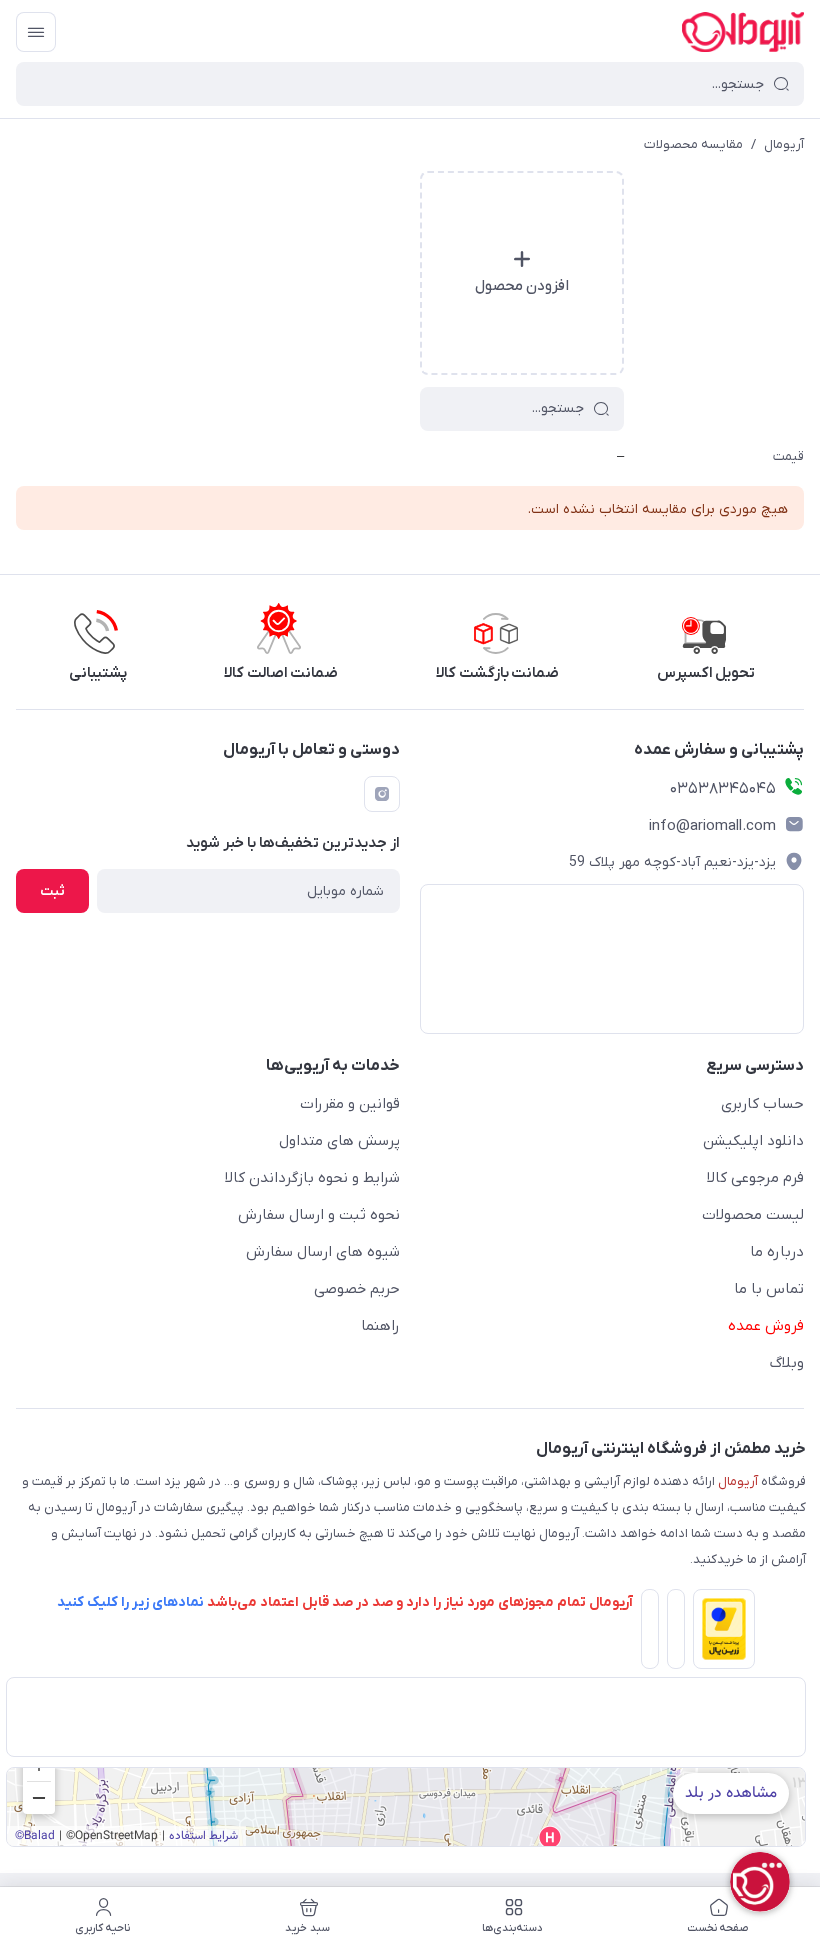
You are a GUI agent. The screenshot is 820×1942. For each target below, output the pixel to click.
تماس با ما (769, 1289)
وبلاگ (787, 1363)
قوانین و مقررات (350, 1104)
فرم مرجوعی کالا (755, 1178)
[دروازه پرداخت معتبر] (720, 1633)
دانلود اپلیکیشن (753, 1141)
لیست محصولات (753, 1215)
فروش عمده (766, 1326)
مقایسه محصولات (693, 144)
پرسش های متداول (339, 1141)
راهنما (380, 1326)
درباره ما (777, 1252)
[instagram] (382, 794)
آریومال (784, 144)
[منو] (36, 32)
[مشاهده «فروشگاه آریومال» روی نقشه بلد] (406, 1807)
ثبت (52, 891)
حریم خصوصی (357, 1289)
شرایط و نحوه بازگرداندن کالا (312, 1178)
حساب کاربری (762, 1104)
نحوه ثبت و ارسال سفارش (319, 1215)
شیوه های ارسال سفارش (323, 1252)
